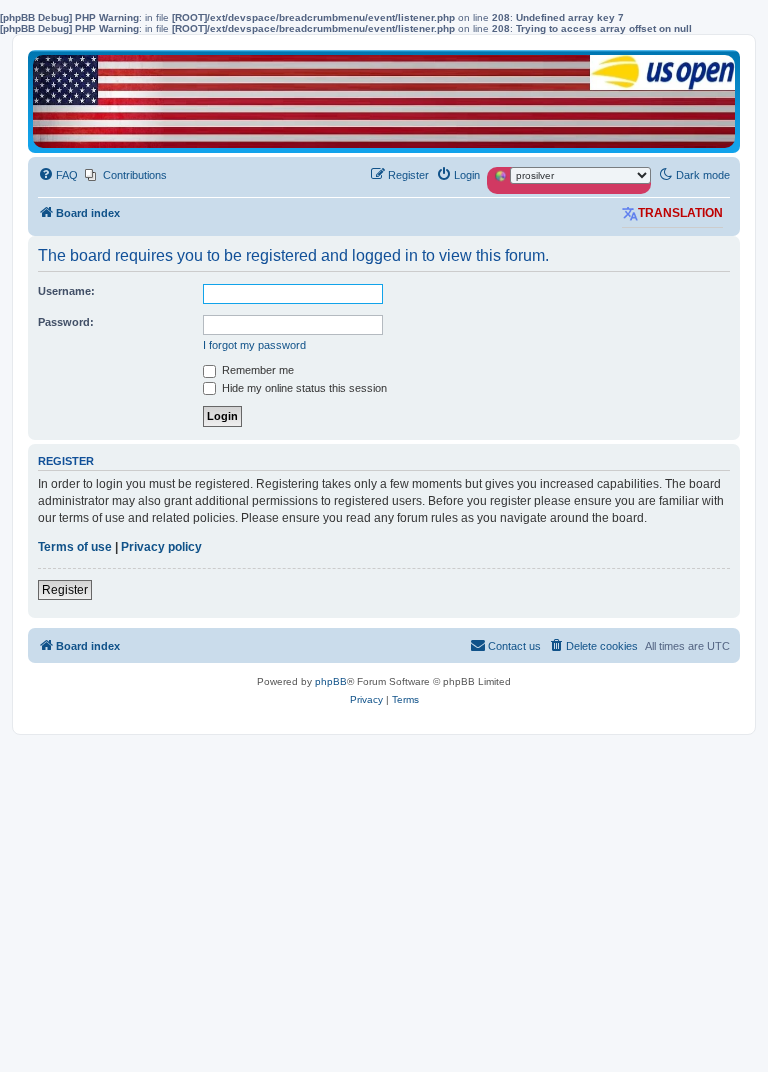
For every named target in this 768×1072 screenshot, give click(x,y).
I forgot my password (254, 345)
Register (65, 590)
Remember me (256, 370)
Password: (66, 322)
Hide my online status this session (303, 388)
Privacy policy (161, 547)
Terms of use (75, 547)
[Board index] (384, 101)
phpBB (331, 681)
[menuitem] (58, 175)
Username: (66, 291)
